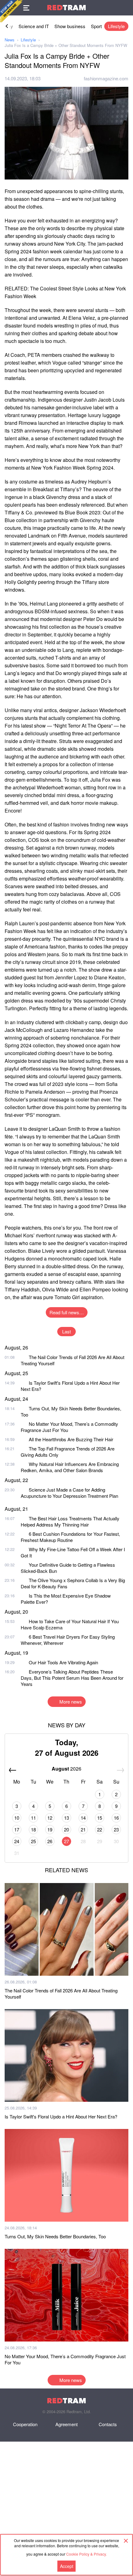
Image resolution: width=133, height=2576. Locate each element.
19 (50, 1829)
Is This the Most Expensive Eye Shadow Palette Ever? (66, 1599)
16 (116, 1818)
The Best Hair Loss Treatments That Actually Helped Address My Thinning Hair (70, 1521)
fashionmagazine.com (106, 78)
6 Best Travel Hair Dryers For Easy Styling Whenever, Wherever (68, 1640)
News (10, 40)
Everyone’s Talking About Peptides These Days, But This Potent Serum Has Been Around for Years (72, 1678)
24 (17, 1841)
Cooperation (25, 2424)
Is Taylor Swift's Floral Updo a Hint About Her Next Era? (70, 1386)
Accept (67, 2566)
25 (33, 1841)
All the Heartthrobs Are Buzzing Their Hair (71, 1439)
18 (33, 1829)
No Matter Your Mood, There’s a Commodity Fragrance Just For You (69, 1427)
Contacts (108, 2424)
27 (66, 1841)
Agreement (66, 2424)
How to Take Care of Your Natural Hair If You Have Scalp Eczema (70, 1624)
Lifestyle (116, 26)
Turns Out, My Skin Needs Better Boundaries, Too (71, 1411)
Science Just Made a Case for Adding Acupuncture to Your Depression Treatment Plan (69, 1493)
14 (83, 1818)
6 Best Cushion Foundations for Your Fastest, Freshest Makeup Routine (70, 1537)
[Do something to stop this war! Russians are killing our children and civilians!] (11, 11)
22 (100, 1829)
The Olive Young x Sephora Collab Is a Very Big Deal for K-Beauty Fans (73, 1583)
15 (100, 1818)
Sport (96, 26)
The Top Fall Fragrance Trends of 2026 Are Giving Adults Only (68, 1452)
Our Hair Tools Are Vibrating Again (63, 1662)
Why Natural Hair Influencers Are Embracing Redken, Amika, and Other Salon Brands (70, 1467)
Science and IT (34, 26)
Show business (70, 26)
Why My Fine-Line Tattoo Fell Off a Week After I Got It (73, 1552)
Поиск (125, 8)
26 (50, 1841)
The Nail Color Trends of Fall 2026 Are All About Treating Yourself (73, 1360)
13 (66, 1818)
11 (33, 1818)
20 (66, 1829)
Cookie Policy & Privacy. (86, 2554)
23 (116, 1829)
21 (83, 1829)
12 (50, 1818)
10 (17, 1818)
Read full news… (67, 1312)
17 (17, 1829)
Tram (66, 8)
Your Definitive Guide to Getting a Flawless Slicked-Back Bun (68, 1568)
